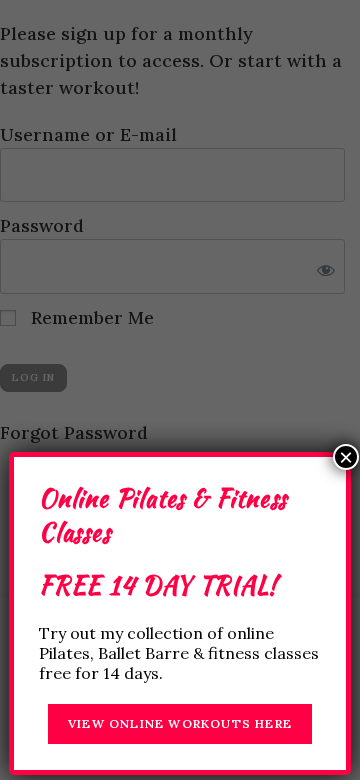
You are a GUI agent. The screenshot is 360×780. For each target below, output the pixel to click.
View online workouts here (180, 723)
